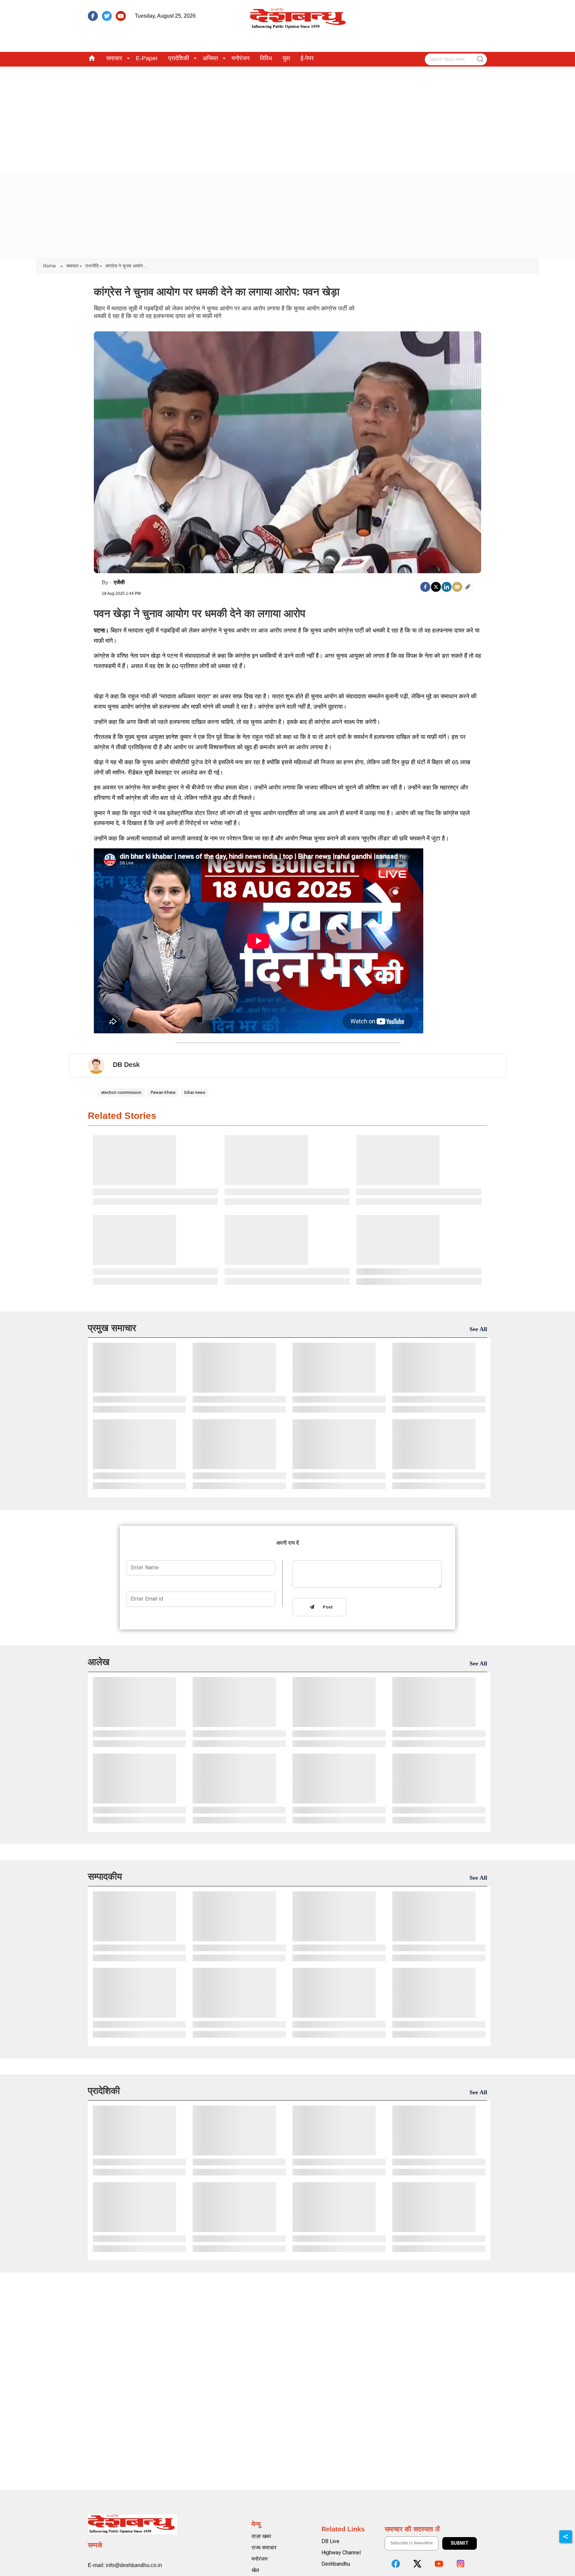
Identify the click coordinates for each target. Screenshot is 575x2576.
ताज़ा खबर (261, 2536)
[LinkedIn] (447, 587)
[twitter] (107, 16)
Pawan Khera (163, 1092)
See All (478, 1329)
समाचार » (74, 266)
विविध (266, 58)
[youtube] (121, 16)
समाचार (114, 58)
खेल (255, 2570)
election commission (121, 1092)
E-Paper (147, 58)
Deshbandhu (336, 2564)
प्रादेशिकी (179, 58)
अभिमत (210, 58)
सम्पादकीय (105, 1877)
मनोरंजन (241, 58)
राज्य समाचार (264, 2548)
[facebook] (93, 16)
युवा (286, 58)
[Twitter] (436, 587)
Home (50, 266)
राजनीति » (94, 266)
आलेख (99, 1662)
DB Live (330, 2541)
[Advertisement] (287, 116)
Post (326, 1607)
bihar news (195, 1092)
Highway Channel (341, 2553)
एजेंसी (119, 582)
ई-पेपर (307, 58)
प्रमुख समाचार (112, 1328)
